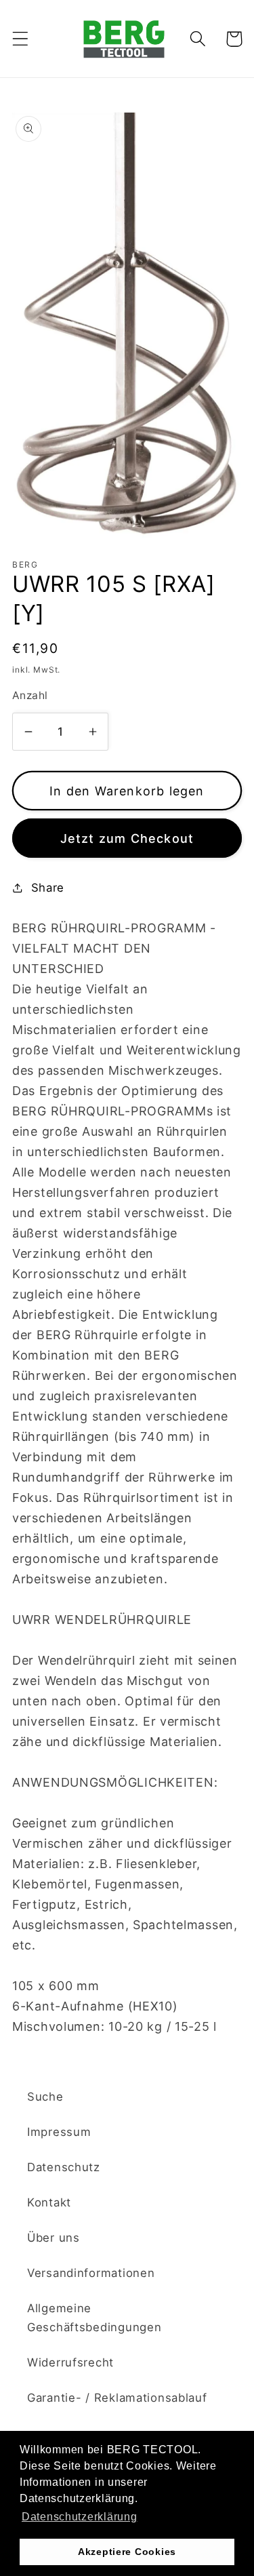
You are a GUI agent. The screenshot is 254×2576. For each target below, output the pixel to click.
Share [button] (48, 888)
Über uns (54, 2238)
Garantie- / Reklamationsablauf (117, 2398)
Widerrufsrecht (70, 2362)
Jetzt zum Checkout (127, 838)
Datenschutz (64, 2167)
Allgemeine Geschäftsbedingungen (94, 2318)
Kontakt (49, 2202)
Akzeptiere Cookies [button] (127, 2552)
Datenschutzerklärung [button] (79, 2517)
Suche (45, 2097)
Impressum (59, 2132)
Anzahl (30, 695)
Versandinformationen (91, 2273)
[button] (21, 39)
